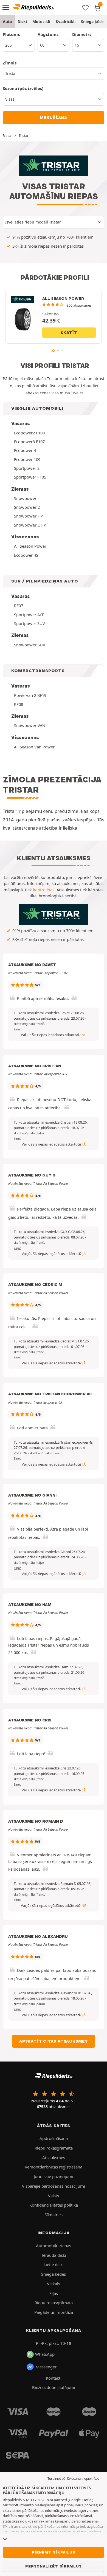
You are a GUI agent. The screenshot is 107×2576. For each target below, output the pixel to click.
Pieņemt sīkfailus (54, 2552)
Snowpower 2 (27, 507)
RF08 (19, 704)
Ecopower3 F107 (29, 442)
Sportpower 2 (27, 468)
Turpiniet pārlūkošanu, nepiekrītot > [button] (74, 2479)
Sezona (23, 88)
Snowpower (25, 498)
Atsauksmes (54, 2157)
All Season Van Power (34, 747)
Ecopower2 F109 (29, 433)
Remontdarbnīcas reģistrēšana (54, 2167)
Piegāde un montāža (54, 2312)
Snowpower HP (29, 516)
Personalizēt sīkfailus (54, 2566)
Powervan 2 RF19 (30, 695)
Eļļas (54, 2293)
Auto (7, 22)
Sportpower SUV (29, 623)
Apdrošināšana (54, 2138)
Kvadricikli (66, 22)
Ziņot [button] (17, 1029)
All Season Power (30, 546)
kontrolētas (44, 890)
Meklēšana (54, 118)
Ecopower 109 (27, 459)
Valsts (54, 2196)
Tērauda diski (54, 2255)
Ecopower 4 (25, 450)
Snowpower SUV (30, 645)
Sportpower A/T (29, 615)
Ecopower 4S (26, 555)
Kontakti (54, 2378)
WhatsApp (45, 2354)
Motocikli (41, 22)
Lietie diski (54, 2264)
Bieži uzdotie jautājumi (54, 2387)
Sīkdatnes (54, 2215)
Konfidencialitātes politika (54, 2205)
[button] (30, 1024)
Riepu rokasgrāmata (54, 2148)
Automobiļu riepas (54, 2246)
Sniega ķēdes (54, 2274)
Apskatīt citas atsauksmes (54, 2041)
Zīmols (10, 63)
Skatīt (69, 333)
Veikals (54, 2284)
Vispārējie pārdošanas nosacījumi (54, 2186)
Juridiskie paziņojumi (54, 2176)
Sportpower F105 (30, 477)
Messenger (46, 2367)
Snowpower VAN (30, 725)
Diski (22, 22)
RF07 (19, 606)
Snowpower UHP (30, 525)
